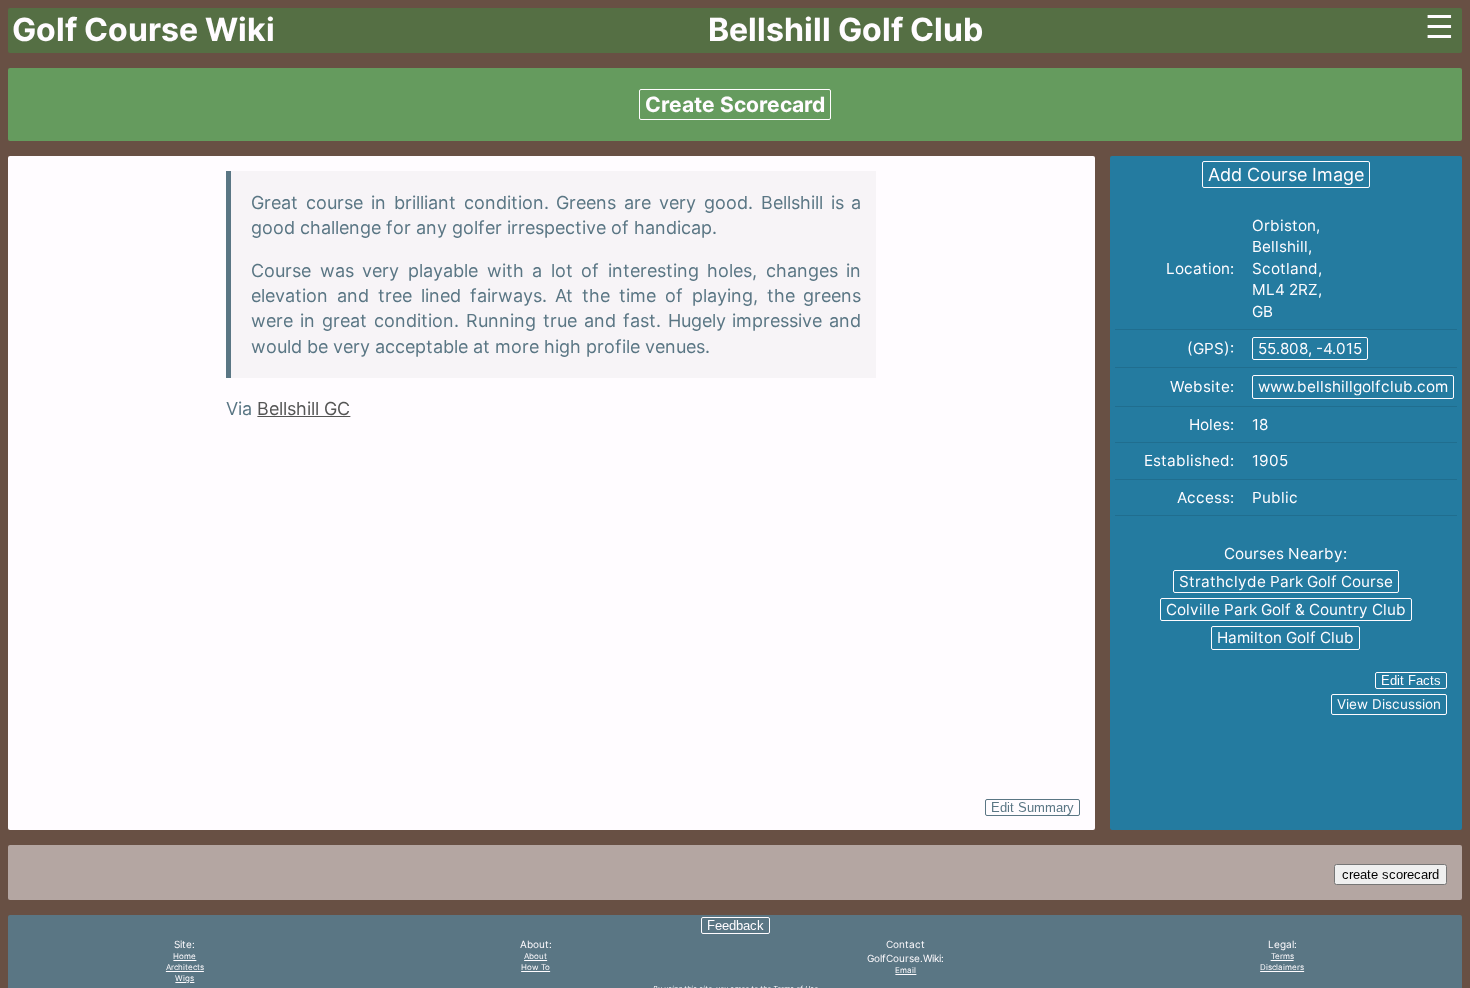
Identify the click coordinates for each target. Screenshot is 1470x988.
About (535, 956)
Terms (1282, 956)
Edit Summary (1032, 807)
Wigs (184, 978)
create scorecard (1390, 874)
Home (184, 956)
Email (905, 970)
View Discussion (1389, 704)
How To (535, 967)
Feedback (735, 925)
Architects (185, 967)
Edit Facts (1411, 680)
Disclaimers (1282, 967)
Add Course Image (1286, 174)
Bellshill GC (303, 408)
